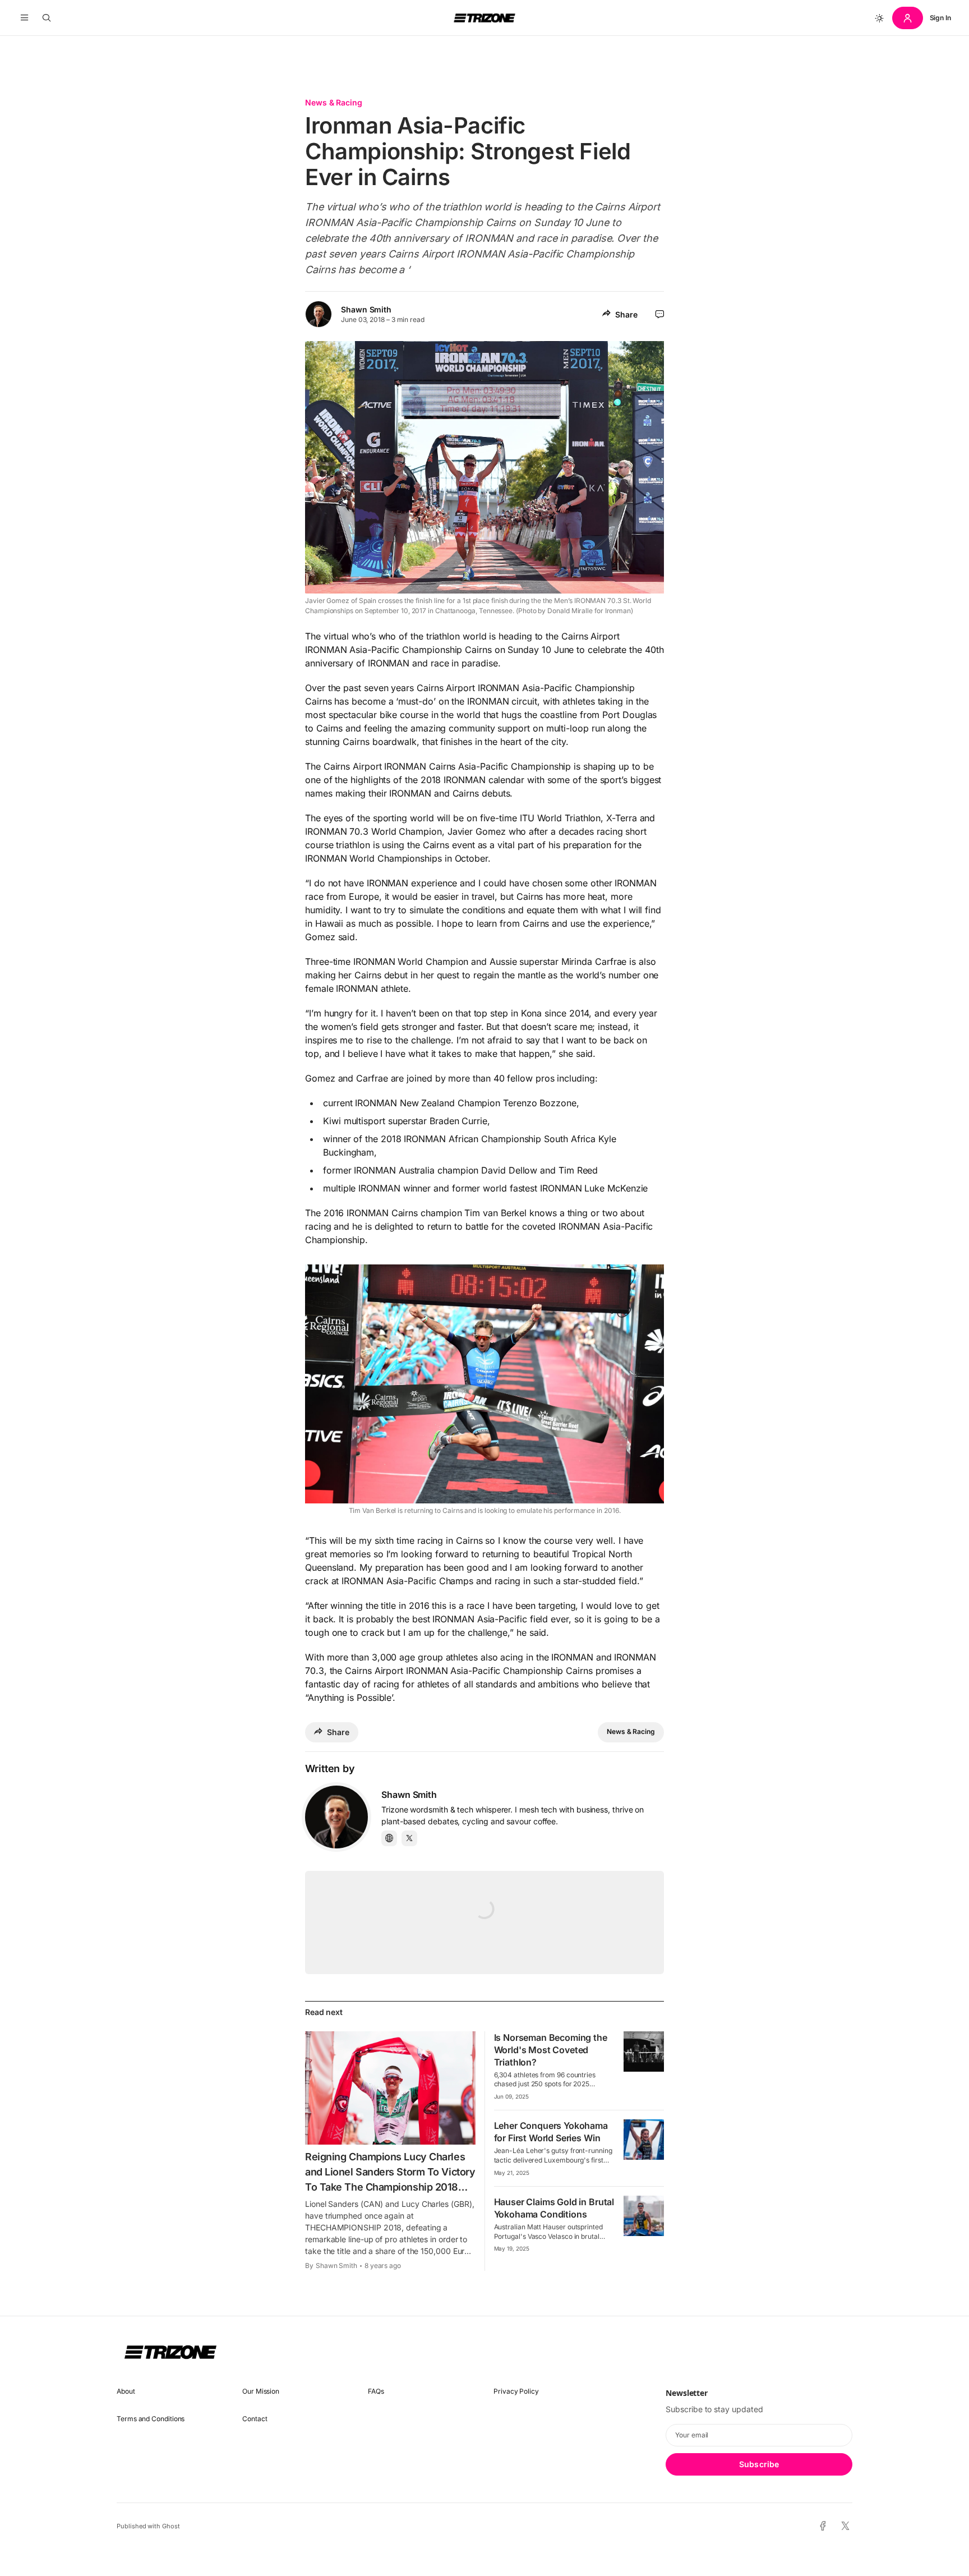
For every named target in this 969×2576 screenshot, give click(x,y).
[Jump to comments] (660, 314)
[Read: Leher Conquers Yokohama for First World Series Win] (644, 2140)
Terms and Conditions (151, 2419)
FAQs (376, 2391)
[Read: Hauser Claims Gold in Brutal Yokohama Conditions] (644, 2216)
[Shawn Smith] (336, 1817)
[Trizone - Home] (484, 18)
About (126, 2391)
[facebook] (823, 2526)
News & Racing (334, 102)
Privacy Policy (516, 2391)
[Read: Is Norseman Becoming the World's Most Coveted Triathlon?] (644, 2051)
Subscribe (759, 2464)
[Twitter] (409, 1838)
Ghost (171, 2526)
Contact (255, 2419)
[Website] (389, 1838)
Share (626, 314)
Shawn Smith (366, 309)
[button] (24, 18)
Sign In (940, 18)
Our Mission (261, 2391)
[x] (845, 2526)
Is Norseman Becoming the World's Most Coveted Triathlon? (551, 2050)
